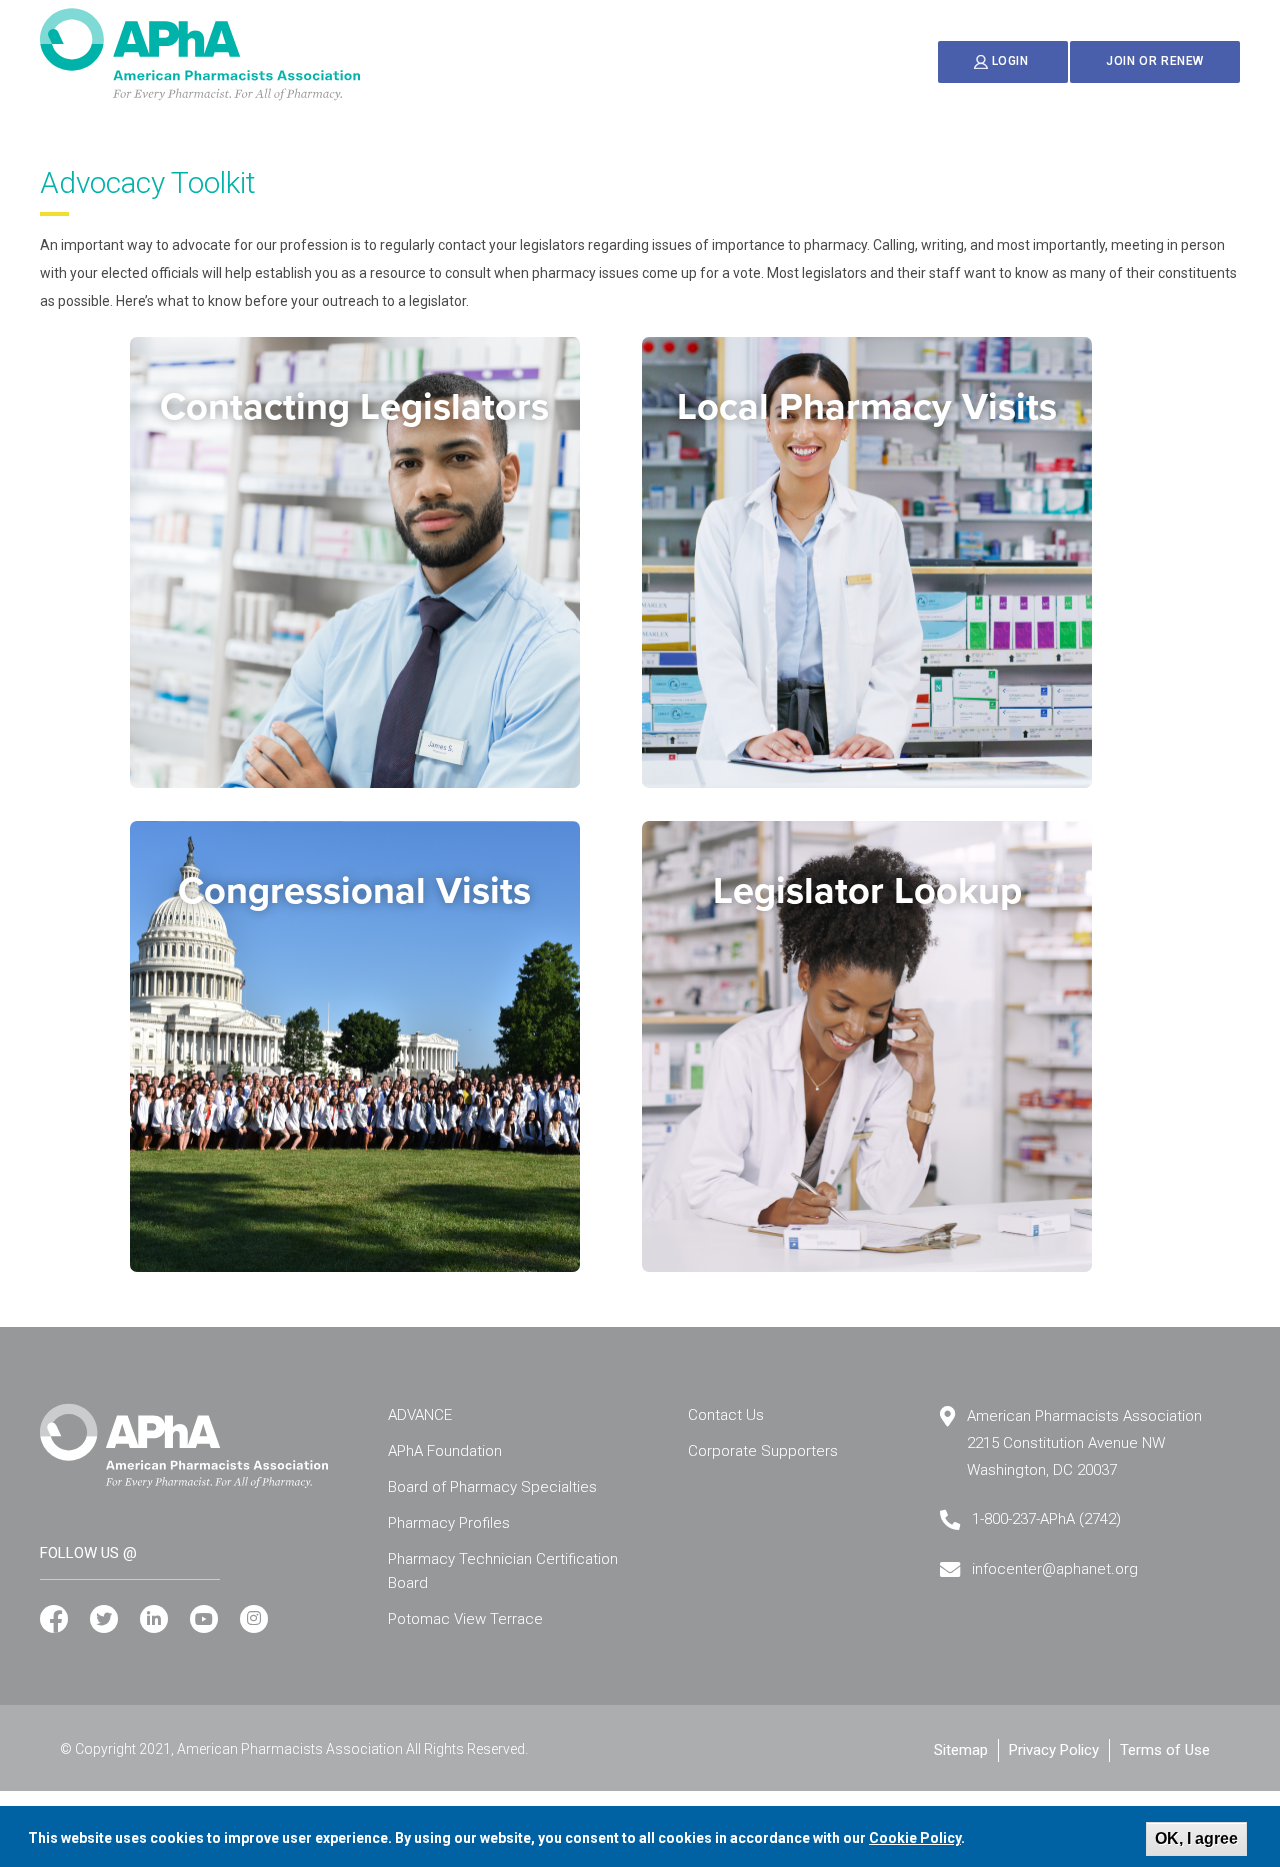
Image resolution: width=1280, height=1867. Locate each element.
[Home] (200, 54)
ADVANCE (420, 1415)
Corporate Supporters (763, 1451)
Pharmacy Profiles (449, 1523)
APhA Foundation (445, 1451)
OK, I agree (1196, 1838)
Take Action (872, 1202)
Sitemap (961, 1750)
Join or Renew (1155, 61)
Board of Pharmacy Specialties (492, 1487)
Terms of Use (1165, 1750)
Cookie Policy (915, 1838)
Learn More (358, 718)
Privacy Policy (1054, 1750)
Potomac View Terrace (465, 1619)
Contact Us (726, 1415)
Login (1010, 61)
